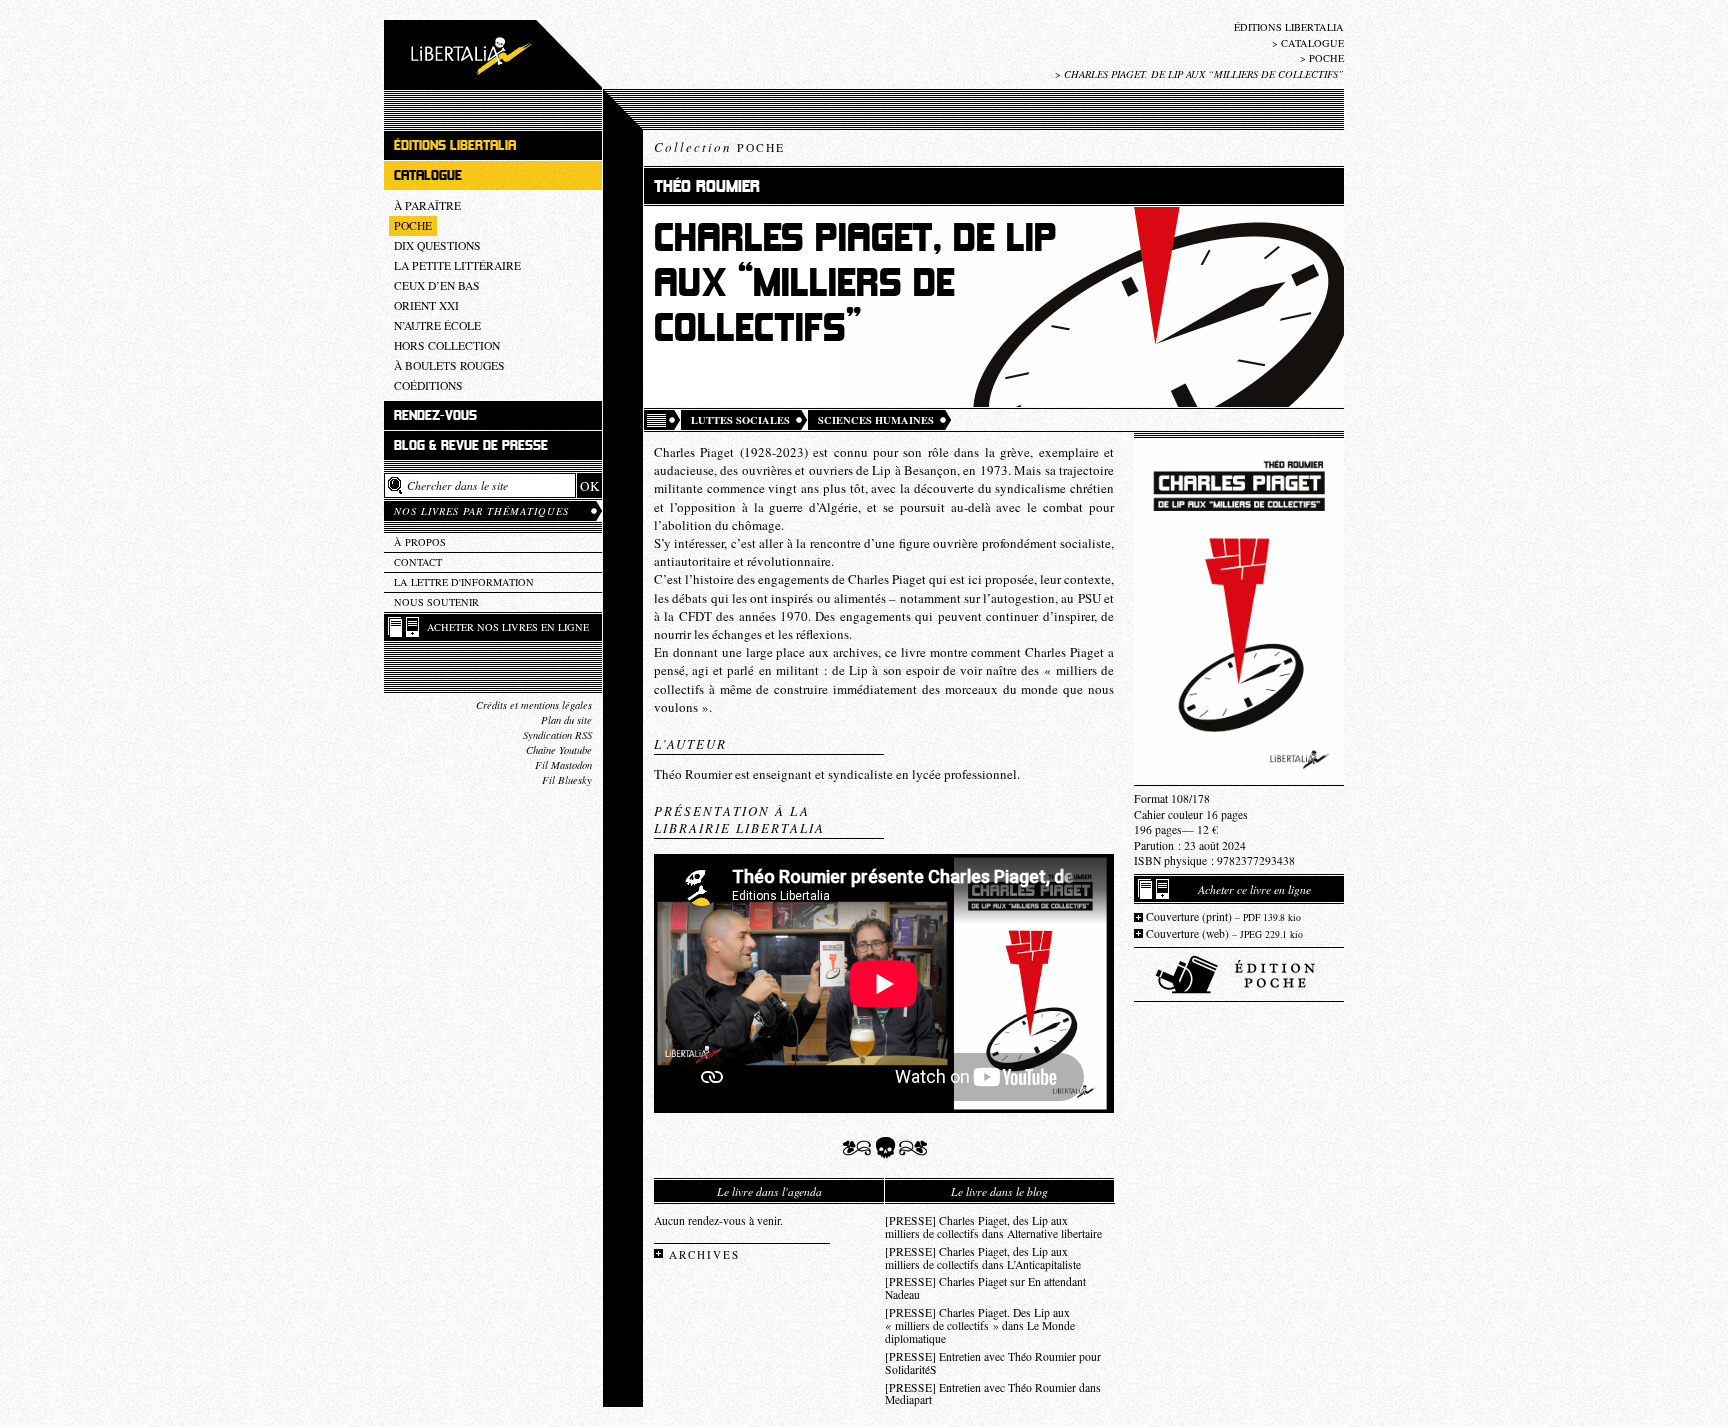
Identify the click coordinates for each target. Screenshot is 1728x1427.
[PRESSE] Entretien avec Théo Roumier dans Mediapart (993, 1394)
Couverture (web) (1224, 933)
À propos (420, 542)
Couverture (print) (1223, 916)
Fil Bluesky (567, 780)
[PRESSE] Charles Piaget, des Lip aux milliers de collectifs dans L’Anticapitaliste (983, 1258)
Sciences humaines (876, 420)
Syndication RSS (557, 735)
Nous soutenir (436, 602)
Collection (719, 147)
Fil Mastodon (563, 765)
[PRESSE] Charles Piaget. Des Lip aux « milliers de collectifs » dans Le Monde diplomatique (980, 1325)
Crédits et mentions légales (534, 705)
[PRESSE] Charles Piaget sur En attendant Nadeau (985, 1288)
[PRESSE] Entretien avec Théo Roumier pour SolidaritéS (993, 1363)
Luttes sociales (740, 420)
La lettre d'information (464, 582)
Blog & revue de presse (471, 445)
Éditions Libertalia (1289, 27)
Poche (1326, 58)
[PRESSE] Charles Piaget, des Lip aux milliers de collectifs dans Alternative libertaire (993, 1227)
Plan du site (566, 720)
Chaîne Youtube (559, 750)
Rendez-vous (435, 415)
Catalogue (1312, 43)
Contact (418, 562)
